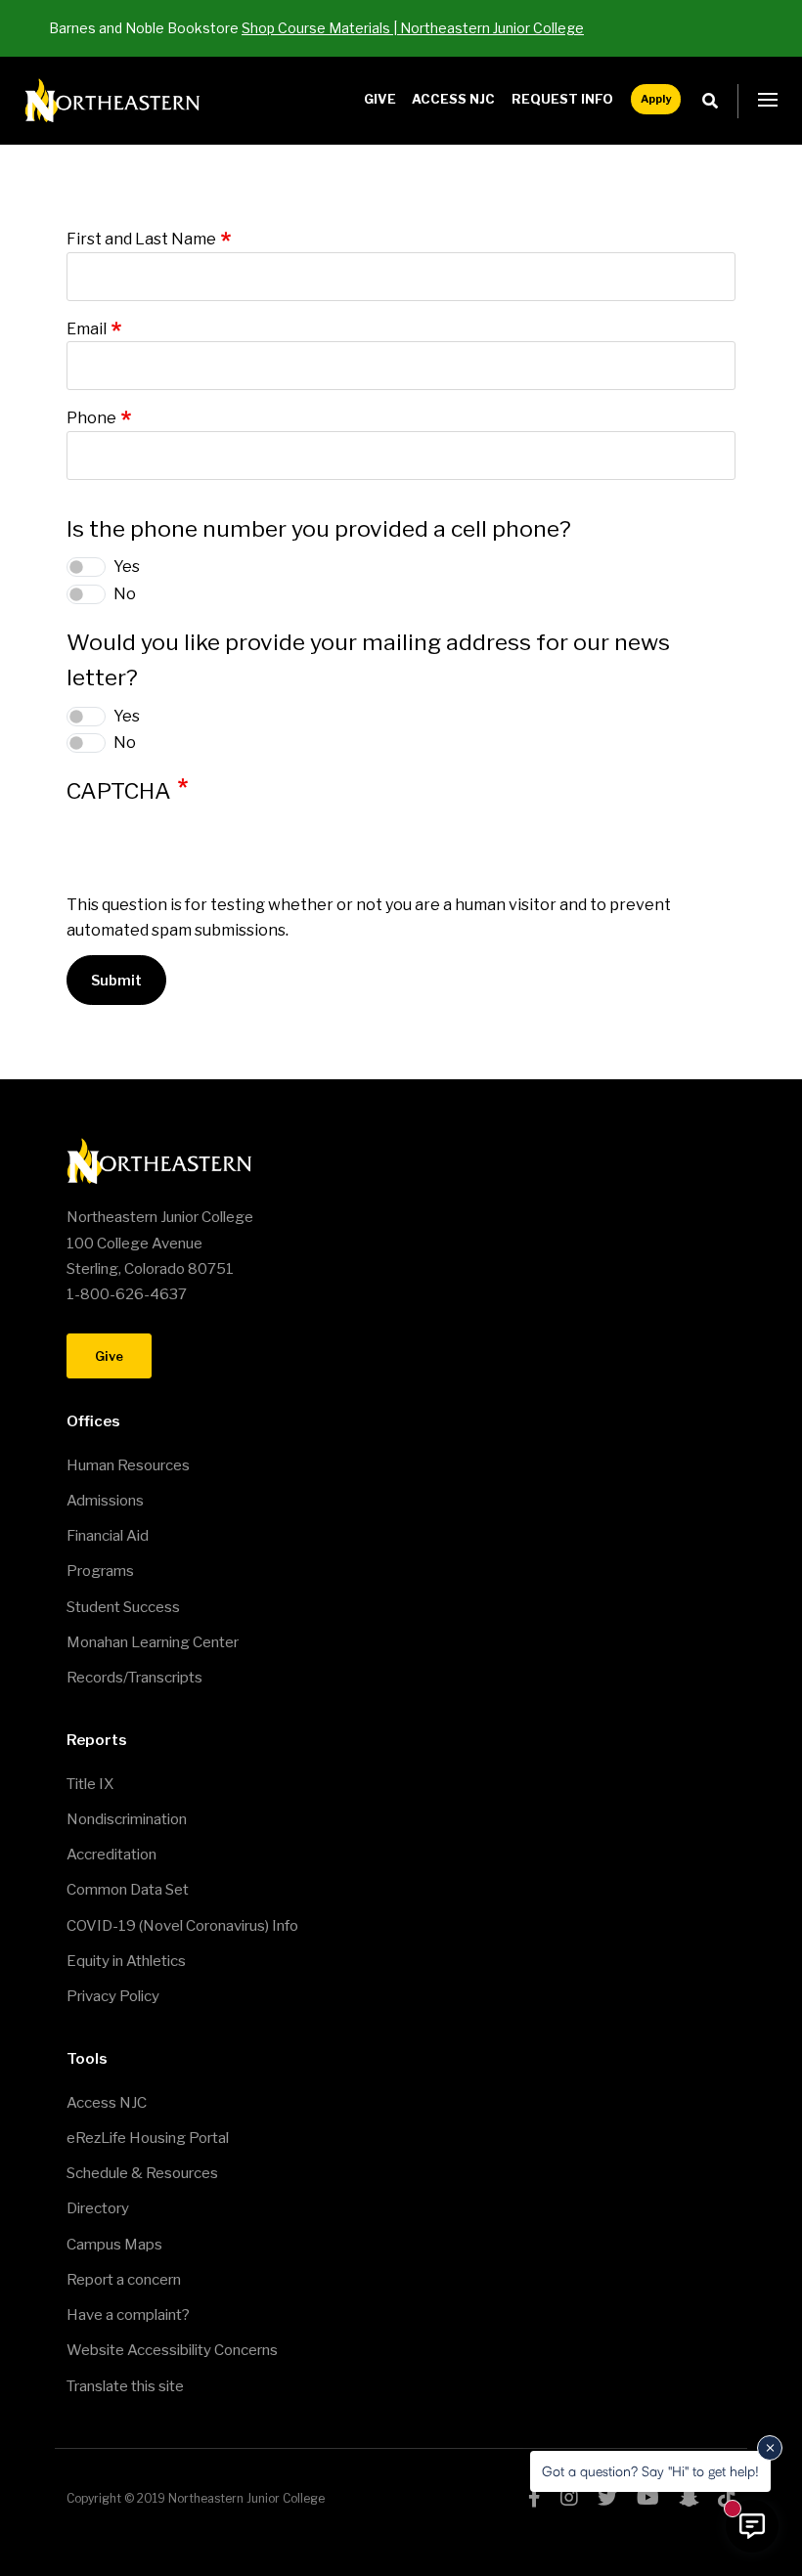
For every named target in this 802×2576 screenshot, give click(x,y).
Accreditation (111, 1855)
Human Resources (128, 1465)
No (125, 594)
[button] (768, 101)
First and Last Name (141, 239)
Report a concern (124, 2280)
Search (715, 101)
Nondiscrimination (127, 1819)
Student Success (123, 1607)
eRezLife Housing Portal (148, 2138)
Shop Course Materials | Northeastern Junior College (413, 28)
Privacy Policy (113, 1996)
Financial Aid (108, 1536)
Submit (116, 980)
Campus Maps (114, 2245)
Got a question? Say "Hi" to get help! (650, 2471)
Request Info (562, 99)
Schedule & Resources (142, 2173)
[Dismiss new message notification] (770, 2448)
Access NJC (453, 99)
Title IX (90, 1784)
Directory (98, 2208)
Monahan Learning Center (153, 1642)
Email (87, 329)
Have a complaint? (128, 2315)
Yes (127, 567)
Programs (100, 1571)
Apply (656, 99)
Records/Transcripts (134, 1678)
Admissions (105, 1501)
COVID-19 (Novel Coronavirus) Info (182, 1926)
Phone (91, 418)
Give (380, 99)
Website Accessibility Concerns (172, 2350)
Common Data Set (128, 1890)
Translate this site (125, 2386)
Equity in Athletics (126, 1961)
